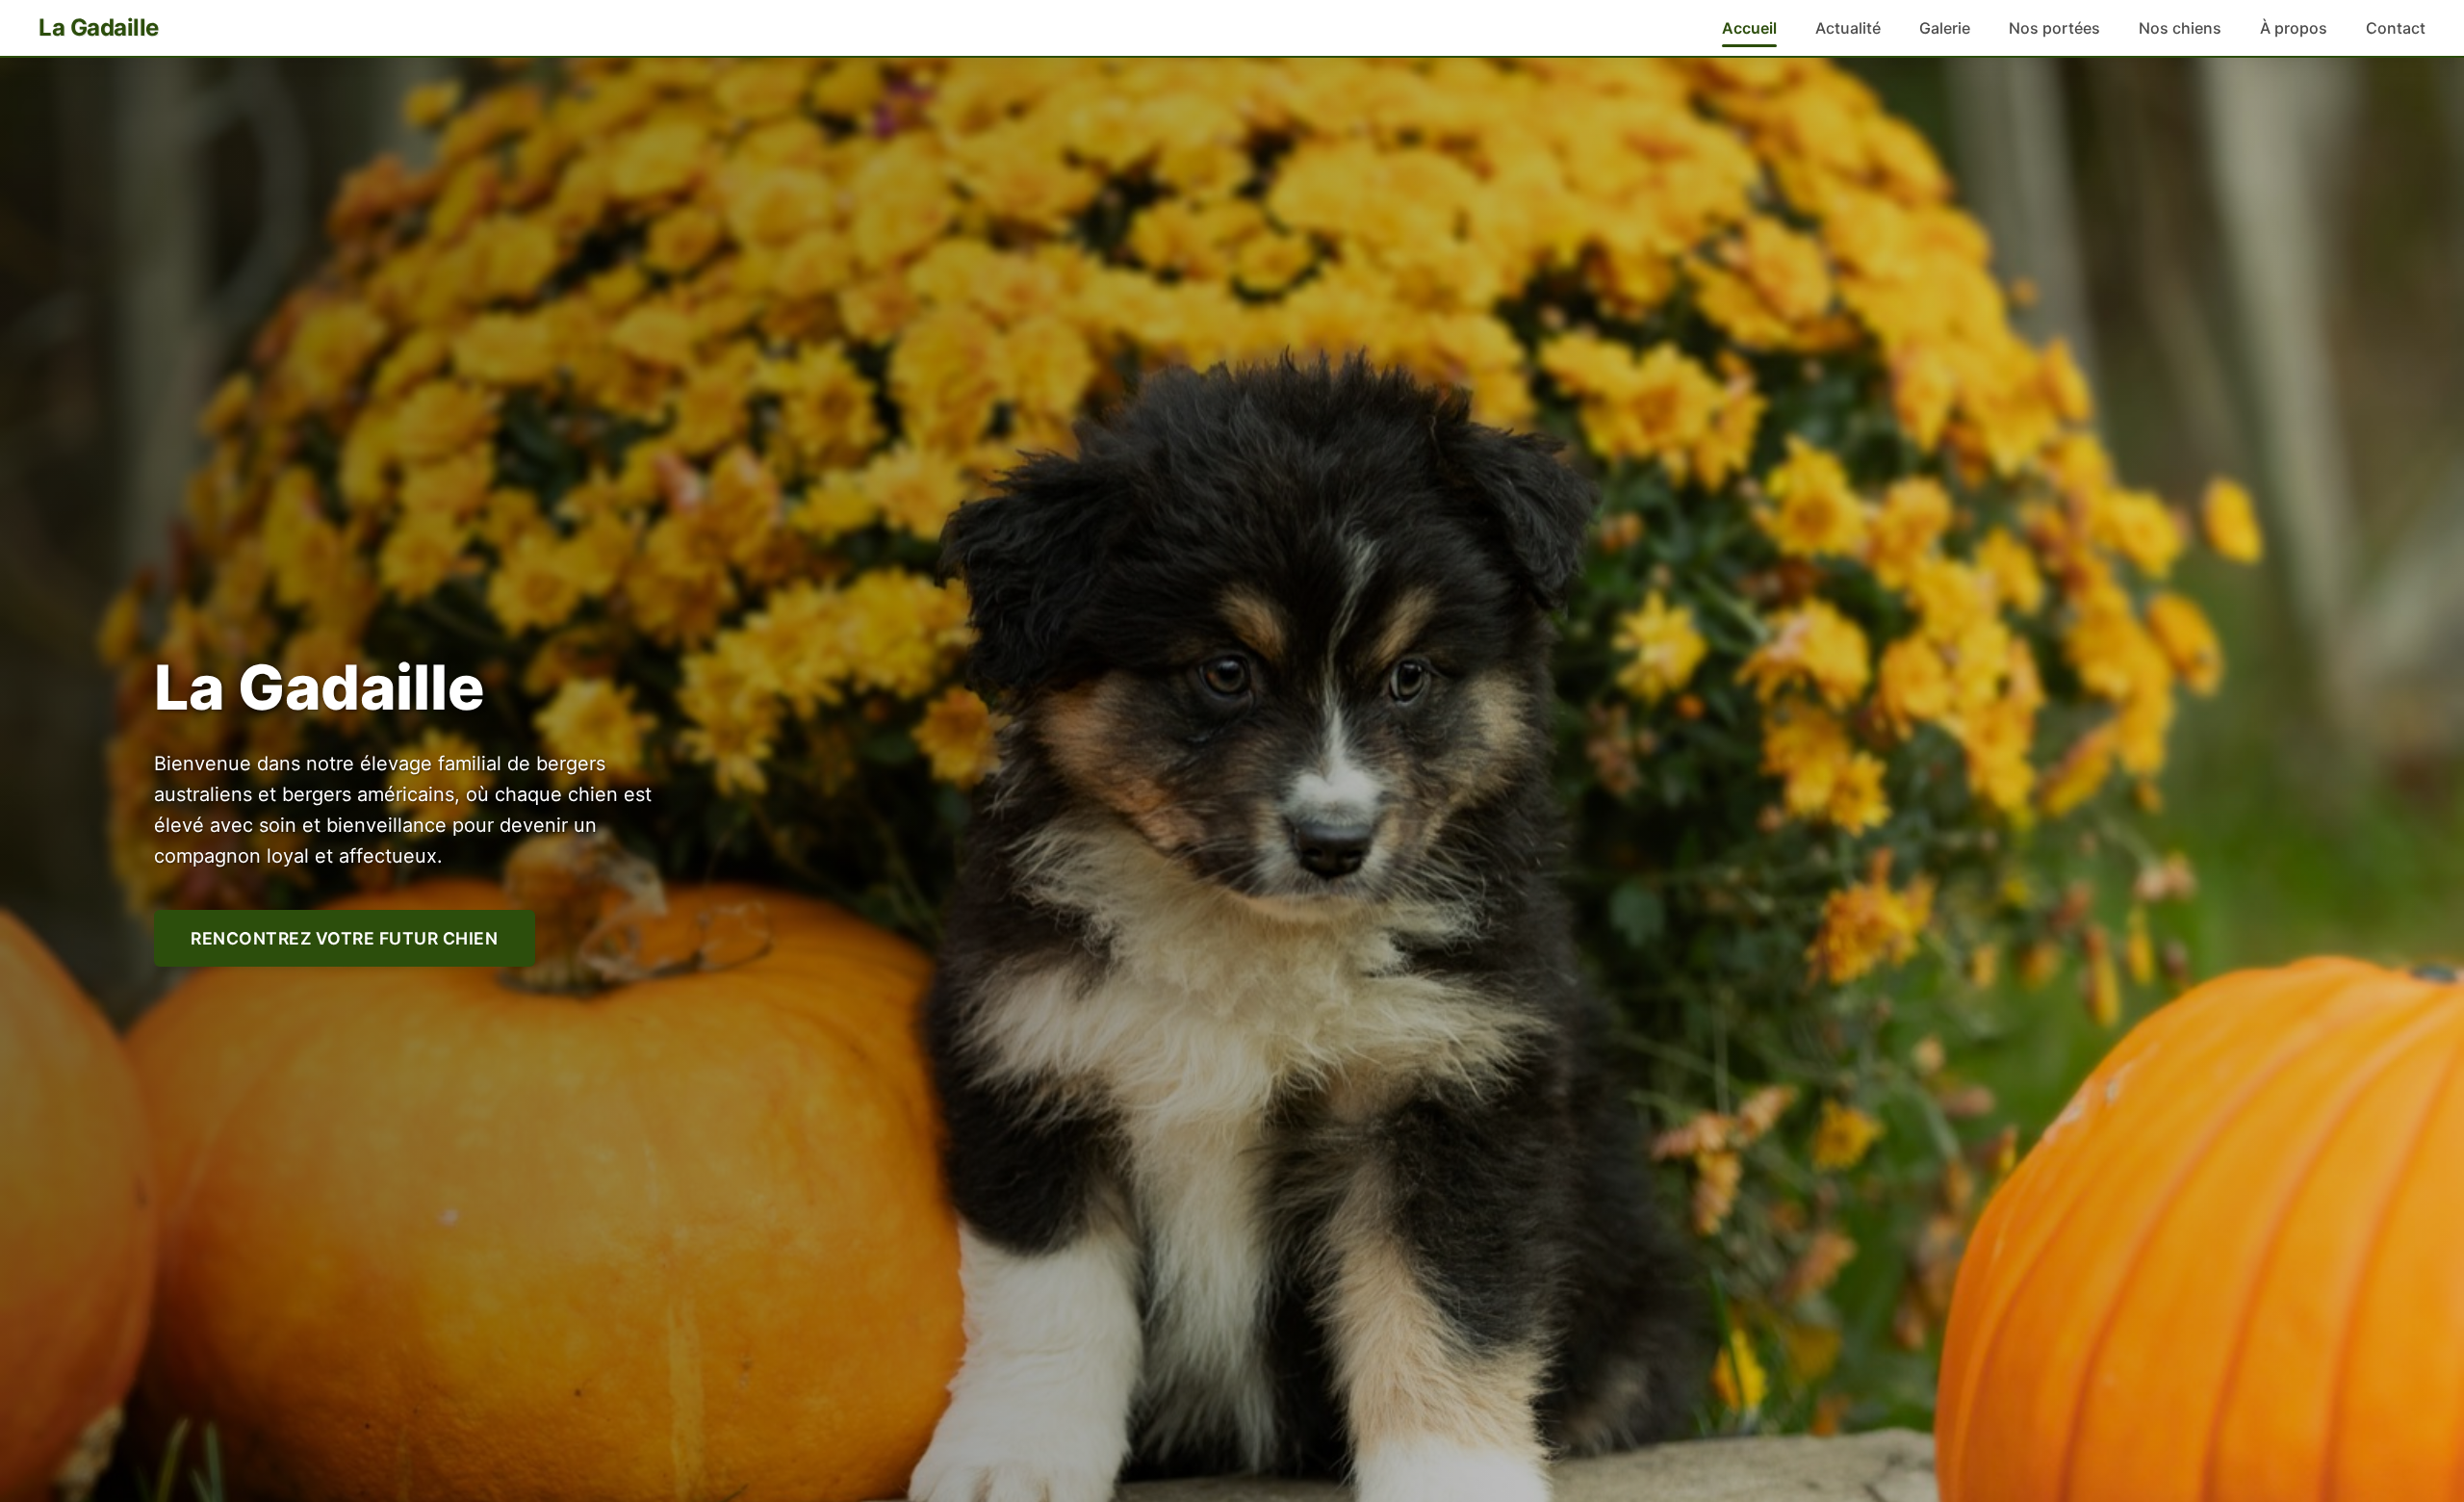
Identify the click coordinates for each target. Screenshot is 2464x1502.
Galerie (1945, 28)
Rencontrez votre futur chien (344, 938)
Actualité (1848, 28)
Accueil (1749, 28)
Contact (2396, 28)
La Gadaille (99, 27)
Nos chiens (2180, 28)
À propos (2294, 28)
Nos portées (2054, 28)
